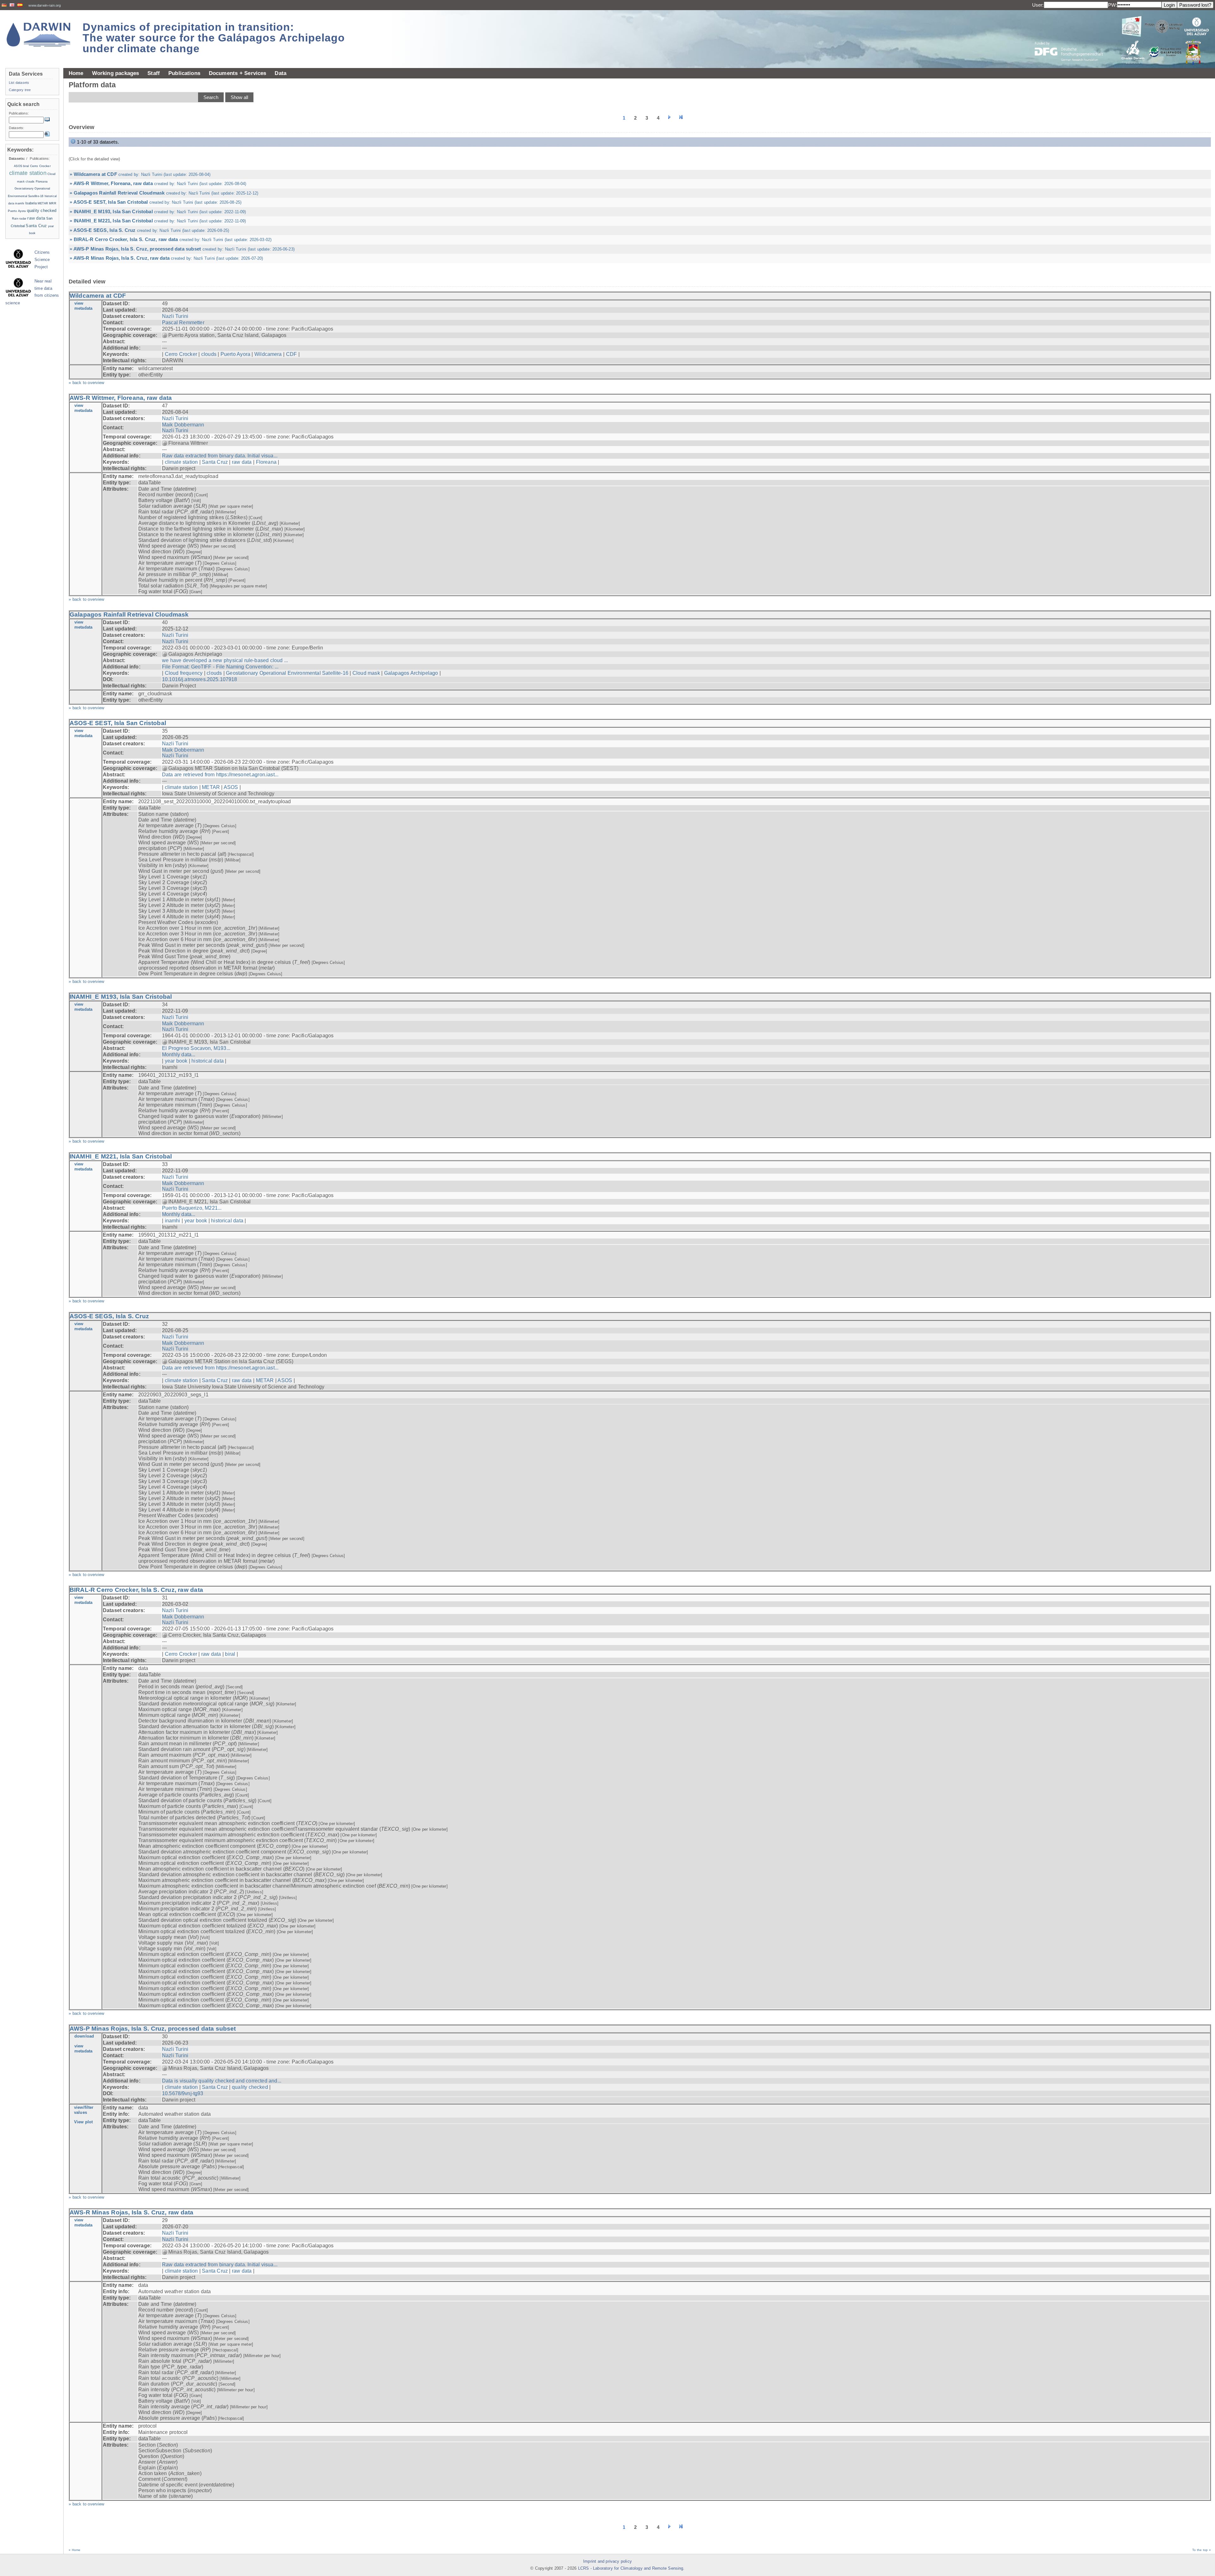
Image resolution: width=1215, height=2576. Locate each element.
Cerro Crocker (181, 354)
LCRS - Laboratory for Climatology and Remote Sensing (631, 2568)
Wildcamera (268, 354)
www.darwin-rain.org (45, 5)
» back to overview (87, 383)
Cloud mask (366, 673)
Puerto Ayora (235, 354)
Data (280, 73)
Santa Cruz (215, 462)
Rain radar (19, 219)
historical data (208, 1061)
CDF (291, 354)
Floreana (266, 462)
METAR (211, 787)
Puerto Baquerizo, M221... (192, 1208)
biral (230, 1654)
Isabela (31, 203)
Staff (154, 73)
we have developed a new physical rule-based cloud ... (225, 660)
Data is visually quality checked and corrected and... (222, 2081)
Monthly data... (179, 1055)
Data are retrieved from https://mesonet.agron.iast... (220, 775)
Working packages (116, 73)
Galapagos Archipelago (411, 673)
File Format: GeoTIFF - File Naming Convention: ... (220, 667)
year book (176, 1061)
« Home (75, 2550)
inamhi (173, 1221)
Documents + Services (238, 73)
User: (1038, 5)
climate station (181, 462)
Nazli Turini (175, 316)
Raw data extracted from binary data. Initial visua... (220, 456)
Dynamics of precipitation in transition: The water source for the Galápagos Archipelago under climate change (214, 38)
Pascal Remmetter (183, 323)
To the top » (1202, 2550)
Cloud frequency (184, 673)
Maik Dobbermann (183, 425)
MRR (53, 203)
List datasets (19, 83)
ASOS (231, 787)
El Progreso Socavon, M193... (196, 1048)
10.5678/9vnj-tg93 (183, 2093)
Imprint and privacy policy (607, 2561)
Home (76, 73)
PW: (1112, 5)
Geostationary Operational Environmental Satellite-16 (287, 673)
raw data (242, 462)
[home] (39, 35)
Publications (184, 73)
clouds (209, 354)
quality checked (250, 2087)
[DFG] (1073, 37)
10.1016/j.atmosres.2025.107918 (200, 679)
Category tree (20, 90)
